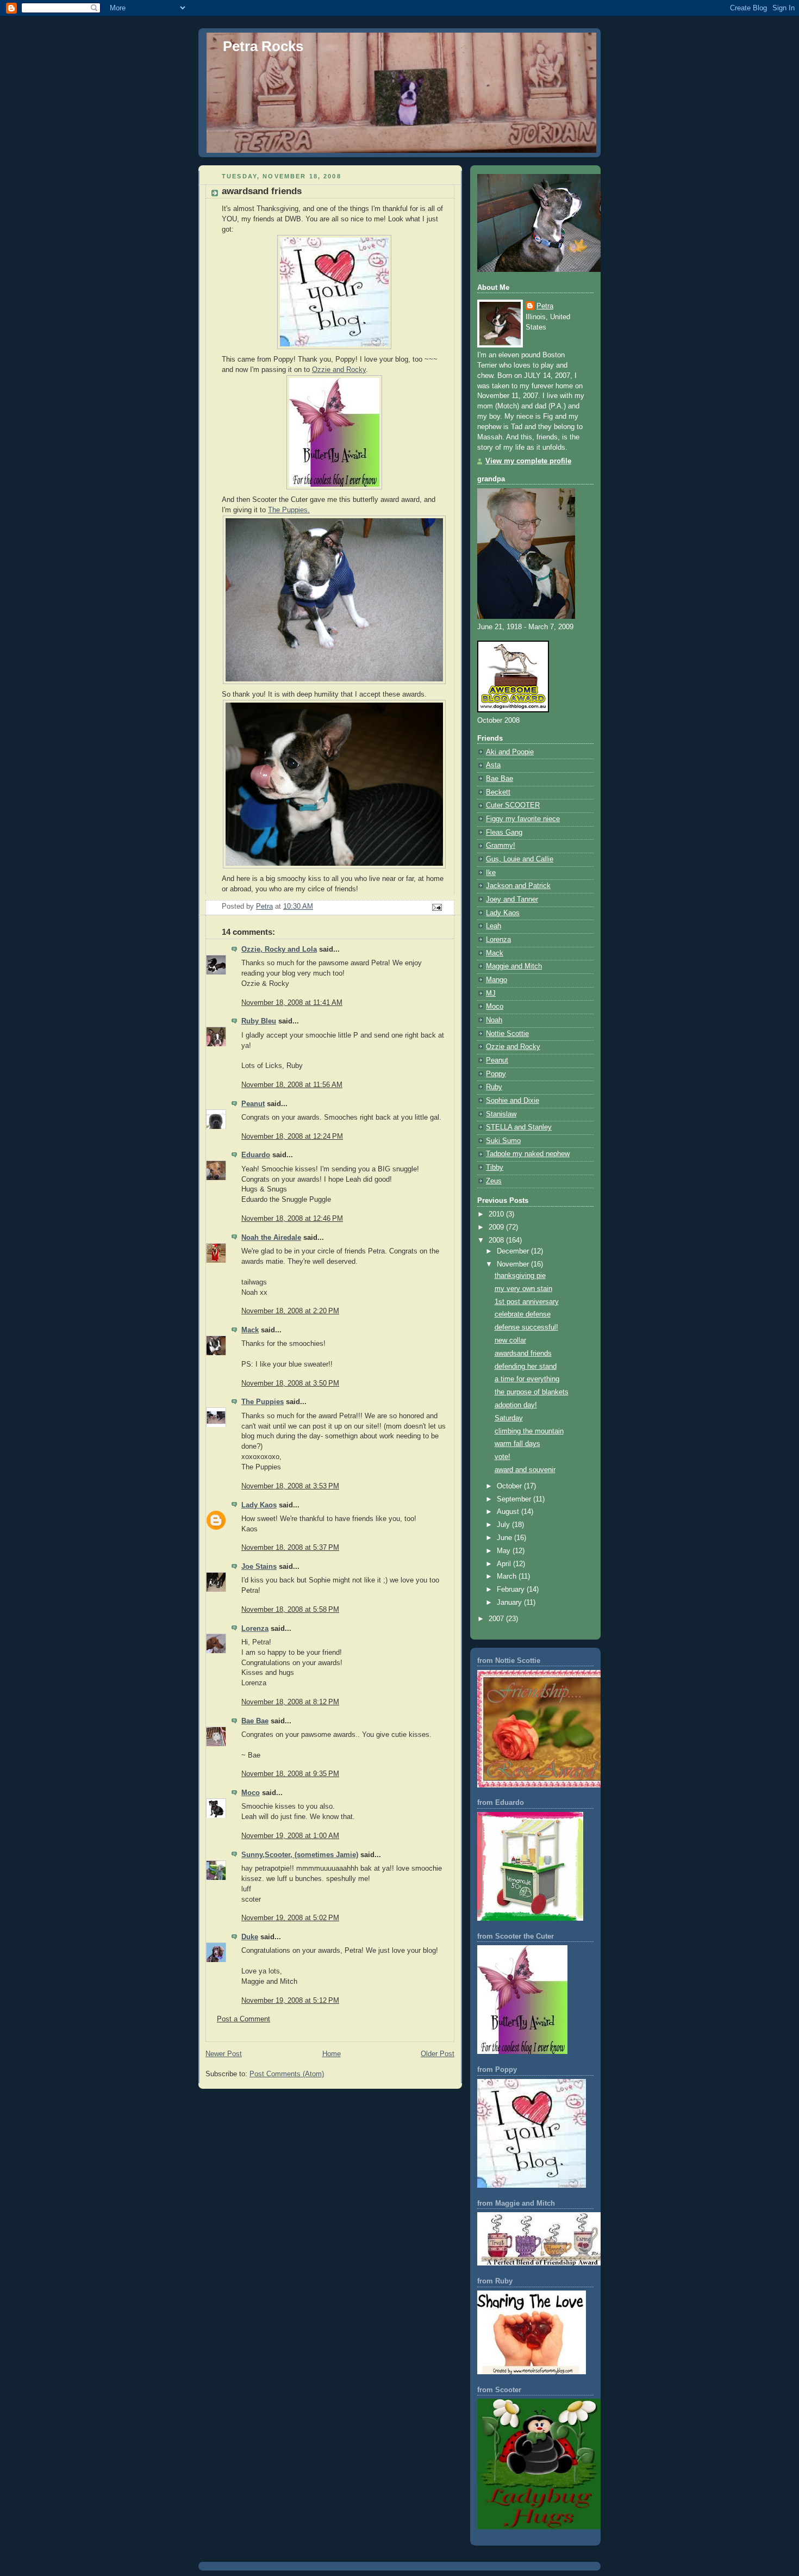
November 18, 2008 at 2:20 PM (290, 1311)
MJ (491, 994)
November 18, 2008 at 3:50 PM (290, 1383)
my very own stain (523, 1289)
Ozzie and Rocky (339, 370)
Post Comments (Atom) (287, 2074)
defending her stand (526, 1367)
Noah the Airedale (271, 1238)
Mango (497, 980)
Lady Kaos (259, 1505)
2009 (497, 1227)
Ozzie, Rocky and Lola (279, 949)
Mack (250, 1330)
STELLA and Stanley (519, 1127)
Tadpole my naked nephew (528, 1154)
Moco (251, 1793)
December (514, 1251)
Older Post (438, 2054)
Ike (491, 873)
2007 (497, 1619)
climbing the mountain (529, 1431)
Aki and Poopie (510, 752)
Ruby (494, 1087)
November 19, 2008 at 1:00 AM (290, 1836)
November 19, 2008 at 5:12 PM (290, 2001)
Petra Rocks (263, 46)
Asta (493, 765)
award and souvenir (525, 1470)
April (505, 1564)
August (509, 1512)
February (512, 1590)
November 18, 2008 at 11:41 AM (292, 1003)
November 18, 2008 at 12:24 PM (292, 1137)
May (505, 1551)
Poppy (496, 1074)
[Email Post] (436, 907)
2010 (497, 1214)
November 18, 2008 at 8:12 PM (290, 1702)
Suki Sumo (503, 1141)
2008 (497, 1240)
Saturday (509, 1418)
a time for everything (527, 1379)
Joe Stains (259, 1567)
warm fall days (517, 1444)
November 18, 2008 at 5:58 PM (290, 1610)
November (514, 1264)
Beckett (498, 792)
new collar (510, 1340)
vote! (503, 1457)
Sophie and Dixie (513, 1101)
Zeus (494, 1181)
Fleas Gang (504, 833)
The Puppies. (289, 510)
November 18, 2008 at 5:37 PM (290, 1548)
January (510, 1603)
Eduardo (256, 1155)
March (508, 1576)
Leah (494, 926)
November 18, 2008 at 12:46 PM (292, 1219)
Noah (494, 1020)
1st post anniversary (527, 1302)
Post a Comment (244, 2019)
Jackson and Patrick (518, 886)
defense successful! (526, 1327)
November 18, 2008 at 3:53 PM (290, 1486)
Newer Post (224, 2054)
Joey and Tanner (512, 899)
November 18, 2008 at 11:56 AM (292, 1085)
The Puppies (263, 1402)
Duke (250, 1937)
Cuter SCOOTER (513, 805)
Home (332, 2054)
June (505, 1538)
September (515, 1499)
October (510, 1486)
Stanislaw (501, 1114)
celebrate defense (523, 1314)
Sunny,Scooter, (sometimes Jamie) (300, 1855)
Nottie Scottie (507, 1034)
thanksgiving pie (520, 1276)
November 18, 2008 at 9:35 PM (290, 1774)
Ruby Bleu (259, 1021)
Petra (545, 306)
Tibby (495, 1168)
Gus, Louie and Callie (520, 859)
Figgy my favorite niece (523, 819)
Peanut (253, 1104)
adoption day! (516, 1405)
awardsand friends (523, 1354)
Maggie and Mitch (514, 966)
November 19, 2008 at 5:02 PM (290, 1918)
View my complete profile (528, 461)
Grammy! (501, 846)
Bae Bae (255, 1721)
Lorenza (255, 1629)
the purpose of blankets (532, 1392)
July (504, 1525)
